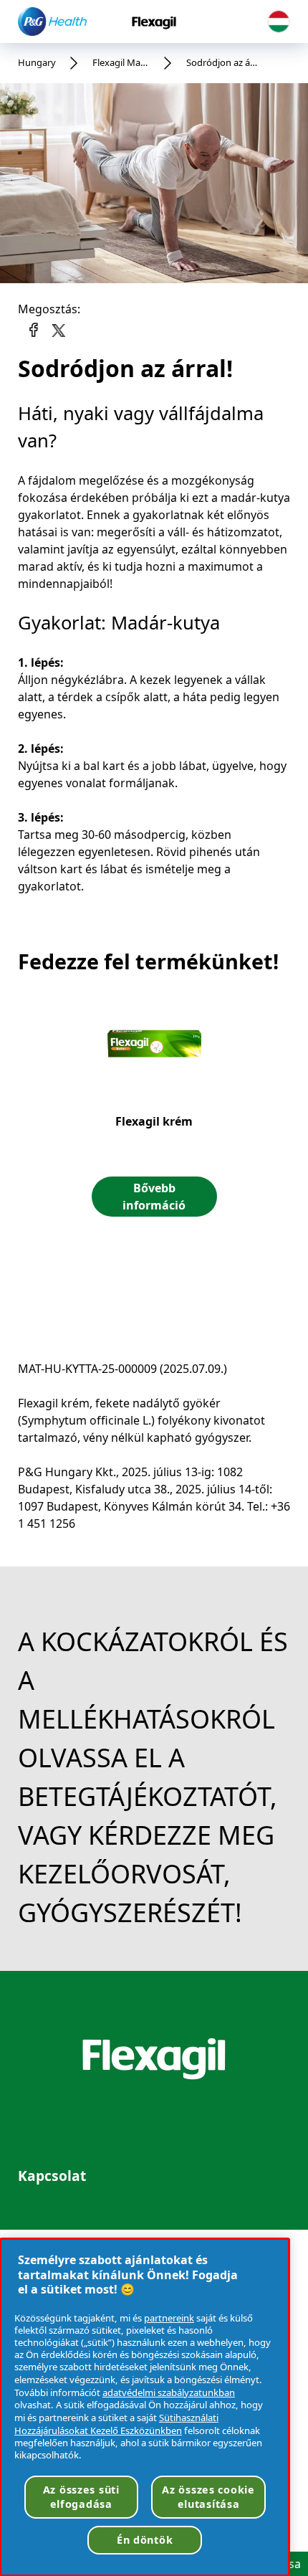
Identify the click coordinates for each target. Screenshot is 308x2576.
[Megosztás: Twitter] (57, 327)
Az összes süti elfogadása (81, 2497)
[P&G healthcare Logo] (52, 21)
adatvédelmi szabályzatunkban (169, 2392)
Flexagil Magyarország (121, 62)
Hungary (37, 62)
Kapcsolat (52, 2176)
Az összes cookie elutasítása (208, 2497)
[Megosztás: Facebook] (34, 330)
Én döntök (145, 2540)
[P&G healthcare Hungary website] (279, 22)
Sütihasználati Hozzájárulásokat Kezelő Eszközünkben (116, 2424)
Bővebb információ (154, 1197)
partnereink (169, 2318)
